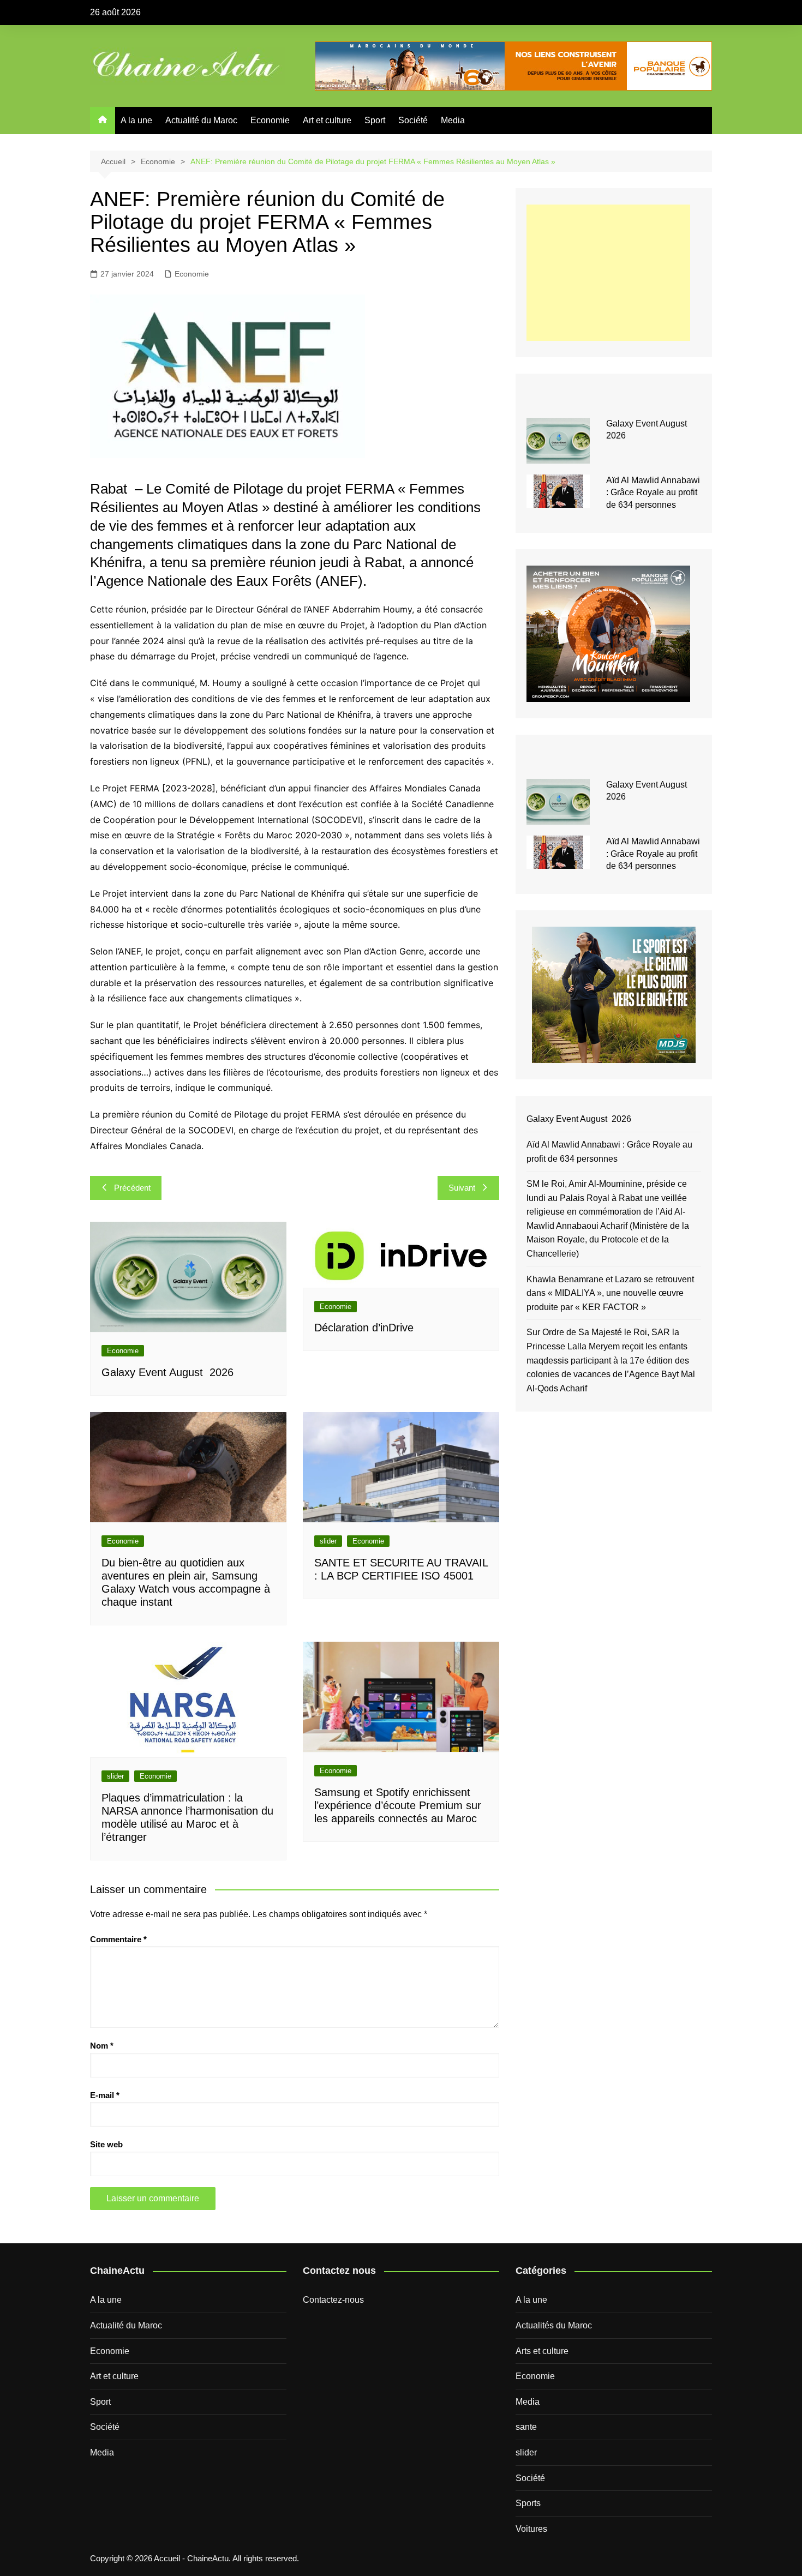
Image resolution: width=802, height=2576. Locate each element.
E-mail (105, 2095)
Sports (528, 2503)
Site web (106, 2144)
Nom (102, 2046)
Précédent (132, 1188)
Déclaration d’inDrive (364, 1328)
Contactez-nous (333, 2300)
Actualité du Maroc (201, 120)
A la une (136, 120)
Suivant (462, 1188)
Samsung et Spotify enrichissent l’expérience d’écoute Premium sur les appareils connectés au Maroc (398, 1805)
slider (328, 1541)
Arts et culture (542, 2351)
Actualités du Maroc (554, 2325)
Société (413, 120)
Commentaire (118, 1939)
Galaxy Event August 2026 (167, 1372)
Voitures (531, 2529)
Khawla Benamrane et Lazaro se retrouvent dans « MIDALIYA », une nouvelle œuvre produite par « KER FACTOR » (610, 1293)
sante (526, 2427)
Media (453, 120)
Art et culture (327, 120)
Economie (270, 120)
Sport (375, 120)
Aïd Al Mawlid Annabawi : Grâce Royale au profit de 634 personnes (653, 493)
